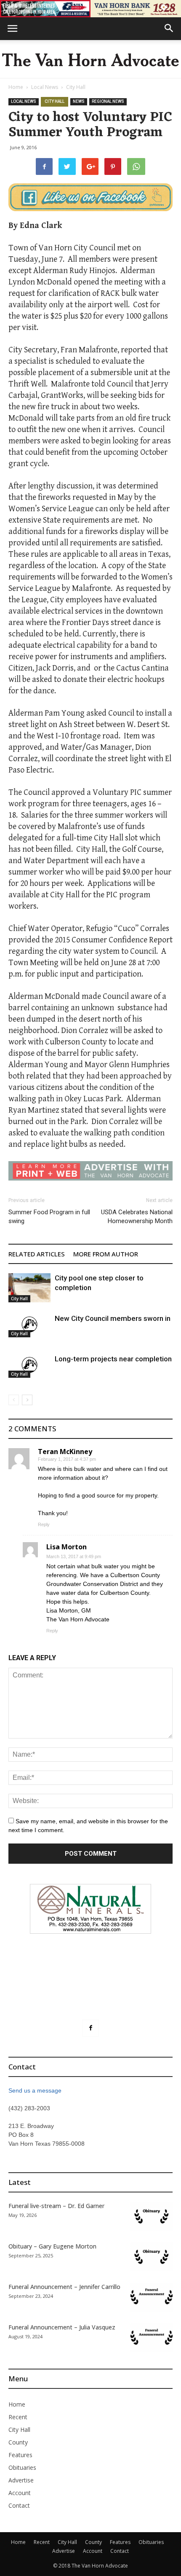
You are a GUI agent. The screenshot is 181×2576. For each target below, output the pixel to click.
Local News (45, 87)
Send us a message (35, 2090)
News (79, 101)
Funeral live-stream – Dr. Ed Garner (56, 2206)
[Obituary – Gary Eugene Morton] (152, 2257)
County (18, 2442)
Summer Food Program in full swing (49, 1217)
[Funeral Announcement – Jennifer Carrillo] (152, 2297)
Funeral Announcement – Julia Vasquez (62, 2327)
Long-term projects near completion (113, 1359)
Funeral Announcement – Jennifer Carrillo (64, 2287)
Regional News (108, 101)
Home (16, 87)
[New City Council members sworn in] (29, 1326)
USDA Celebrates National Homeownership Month (137, 1217)
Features (20, 2455)
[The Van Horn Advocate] (90, 60)
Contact (19, 2505)
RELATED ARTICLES (37, 1254)
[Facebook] (90, 2028)
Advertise (21, 2480)
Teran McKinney (65, 1452)
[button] (169, 29)
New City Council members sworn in (113, 1318)
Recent (18, 2417)
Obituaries (22, 2467)
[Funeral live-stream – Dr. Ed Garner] (152, 2216)
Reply (44, 1524)
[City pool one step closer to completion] (29, 1288)
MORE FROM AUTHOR (106, 1254)
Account (20, 2493)
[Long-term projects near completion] (29, 1366)
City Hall (76, 87)
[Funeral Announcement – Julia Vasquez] (152, 2338)
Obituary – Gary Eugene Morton (52, 2246)
